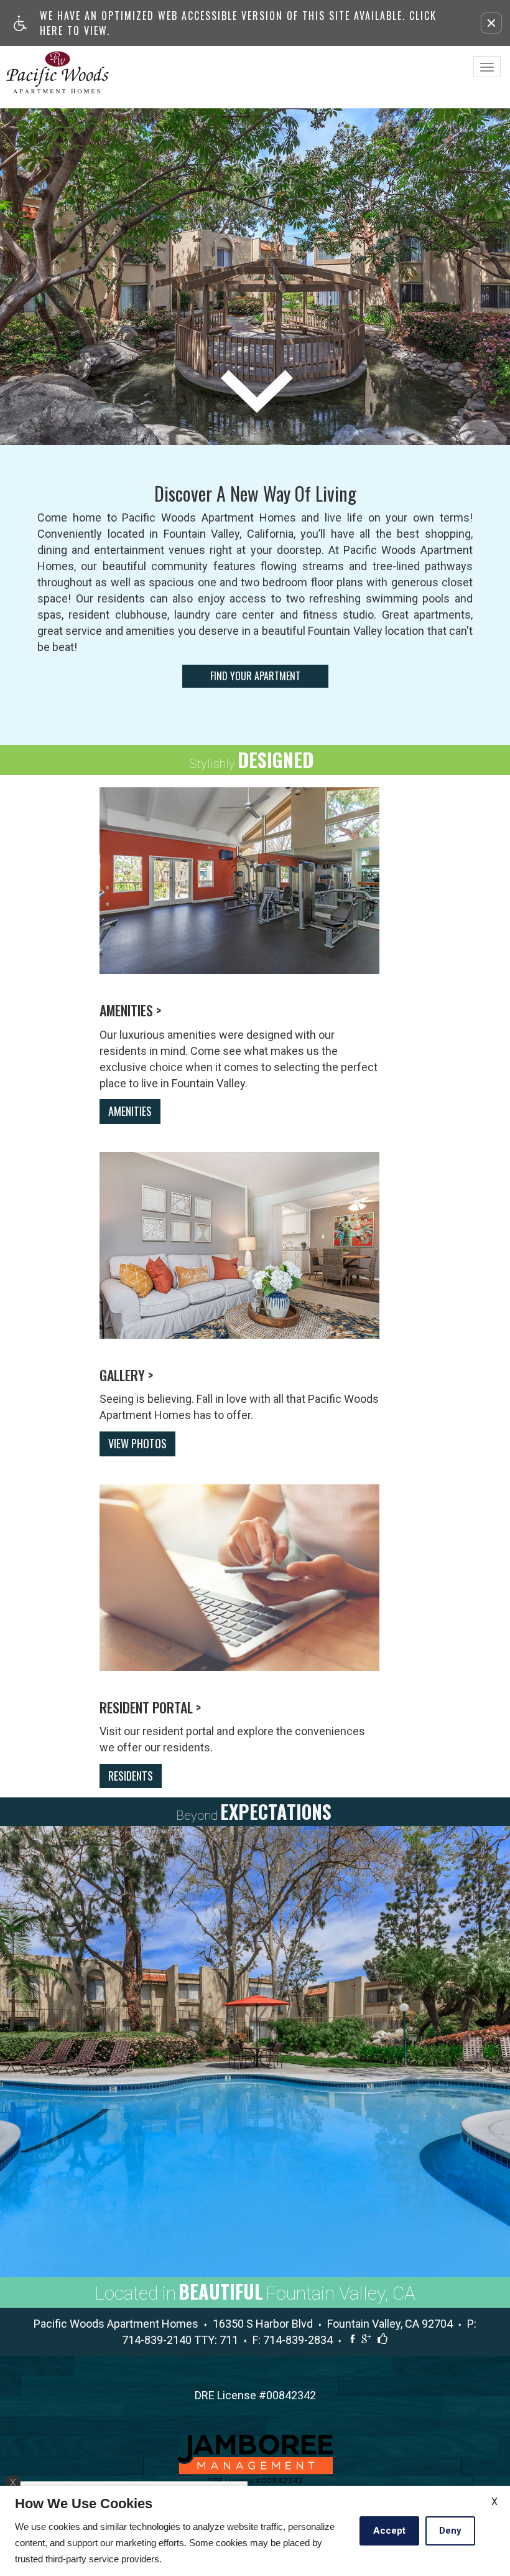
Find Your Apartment (255, 676)
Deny (450, 2531)
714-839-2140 (180, 2340)
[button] (491, 23)
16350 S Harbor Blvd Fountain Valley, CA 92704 (337, 2324)
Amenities (130, 1111)
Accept (389, 2531)
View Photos (137, 1443)
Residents (131, 1776)
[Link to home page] (58, 72)
